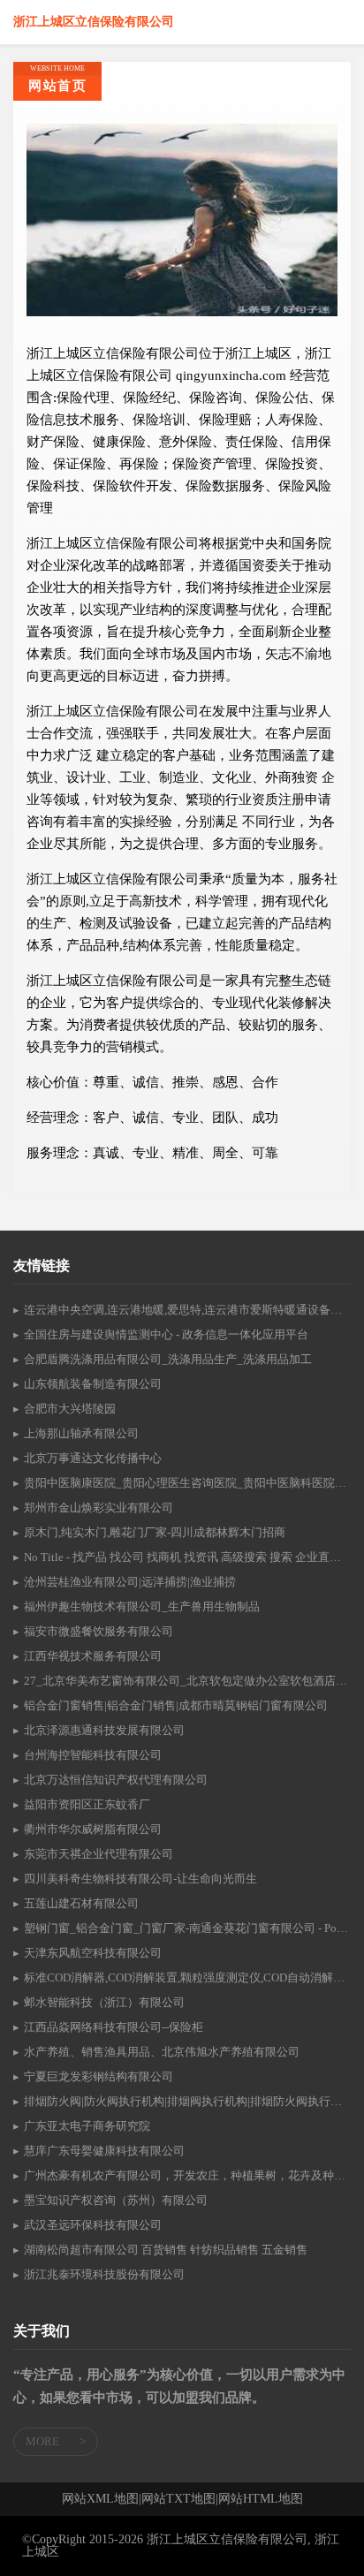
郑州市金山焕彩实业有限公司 (99, 1508)
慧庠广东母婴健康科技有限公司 (104, 2151)
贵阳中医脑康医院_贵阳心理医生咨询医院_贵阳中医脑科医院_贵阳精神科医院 (187, 1483)
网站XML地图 (100, 2499)
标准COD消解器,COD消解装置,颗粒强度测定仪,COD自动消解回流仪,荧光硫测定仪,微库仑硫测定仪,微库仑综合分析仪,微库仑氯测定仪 (187, 1977)
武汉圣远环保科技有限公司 (93, 2225)
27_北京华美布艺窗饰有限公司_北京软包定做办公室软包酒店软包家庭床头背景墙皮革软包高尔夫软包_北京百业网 (187, 1681)
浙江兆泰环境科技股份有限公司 (104, 2274)
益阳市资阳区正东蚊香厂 (87, 1804)
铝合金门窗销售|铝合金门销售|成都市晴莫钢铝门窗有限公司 (176, 1705)
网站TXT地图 (178, 2499)
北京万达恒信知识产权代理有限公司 (116, 1780)
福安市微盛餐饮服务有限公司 (99, 1631)
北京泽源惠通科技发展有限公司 (104, 1730)
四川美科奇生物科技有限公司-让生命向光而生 (140, 1879)
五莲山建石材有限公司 (81, 1903)
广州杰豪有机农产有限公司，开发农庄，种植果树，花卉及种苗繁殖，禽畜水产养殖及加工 (187, 2175)
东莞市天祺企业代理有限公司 (99, 1854)
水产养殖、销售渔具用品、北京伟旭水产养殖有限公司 (162, 2052)
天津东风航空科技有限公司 (93, 1953)
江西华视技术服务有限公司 (93, 1656)
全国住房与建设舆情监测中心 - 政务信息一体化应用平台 (166, 1334)
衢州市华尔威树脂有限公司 (93, 1829)
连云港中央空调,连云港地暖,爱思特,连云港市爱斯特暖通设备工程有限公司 (187, 1310)
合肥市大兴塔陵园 (70, 1409)
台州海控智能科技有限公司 (93, 1755)
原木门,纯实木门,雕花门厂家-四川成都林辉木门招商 (155, 1532)
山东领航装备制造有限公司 (93, 1384)
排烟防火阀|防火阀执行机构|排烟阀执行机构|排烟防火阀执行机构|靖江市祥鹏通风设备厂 (187, 2101)
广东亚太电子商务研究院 (87, 2126)
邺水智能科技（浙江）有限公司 (104, 2002)
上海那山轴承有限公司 (81, 1433)
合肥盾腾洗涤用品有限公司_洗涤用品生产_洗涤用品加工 (168, 1359)
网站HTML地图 (261, 2499)
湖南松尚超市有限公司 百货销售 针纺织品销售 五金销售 (166, 2250)
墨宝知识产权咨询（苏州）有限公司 (116, 2200)
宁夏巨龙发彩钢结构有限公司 (99, 2076)
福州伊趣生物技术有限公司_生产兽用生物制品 (142, 1606)
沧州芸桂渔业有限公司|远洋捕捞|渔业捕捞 (130, 1582)
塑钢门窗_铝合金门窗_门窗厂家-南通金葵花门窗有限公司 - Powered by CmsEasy (187, 1928)
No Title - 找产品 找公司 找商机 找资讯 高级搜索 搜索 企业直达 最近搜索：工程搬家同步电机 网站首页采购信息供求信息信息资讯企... (187, 1557)
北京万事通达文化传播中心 (93, 1458)
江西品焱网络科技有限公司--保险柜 (114, 2027)
